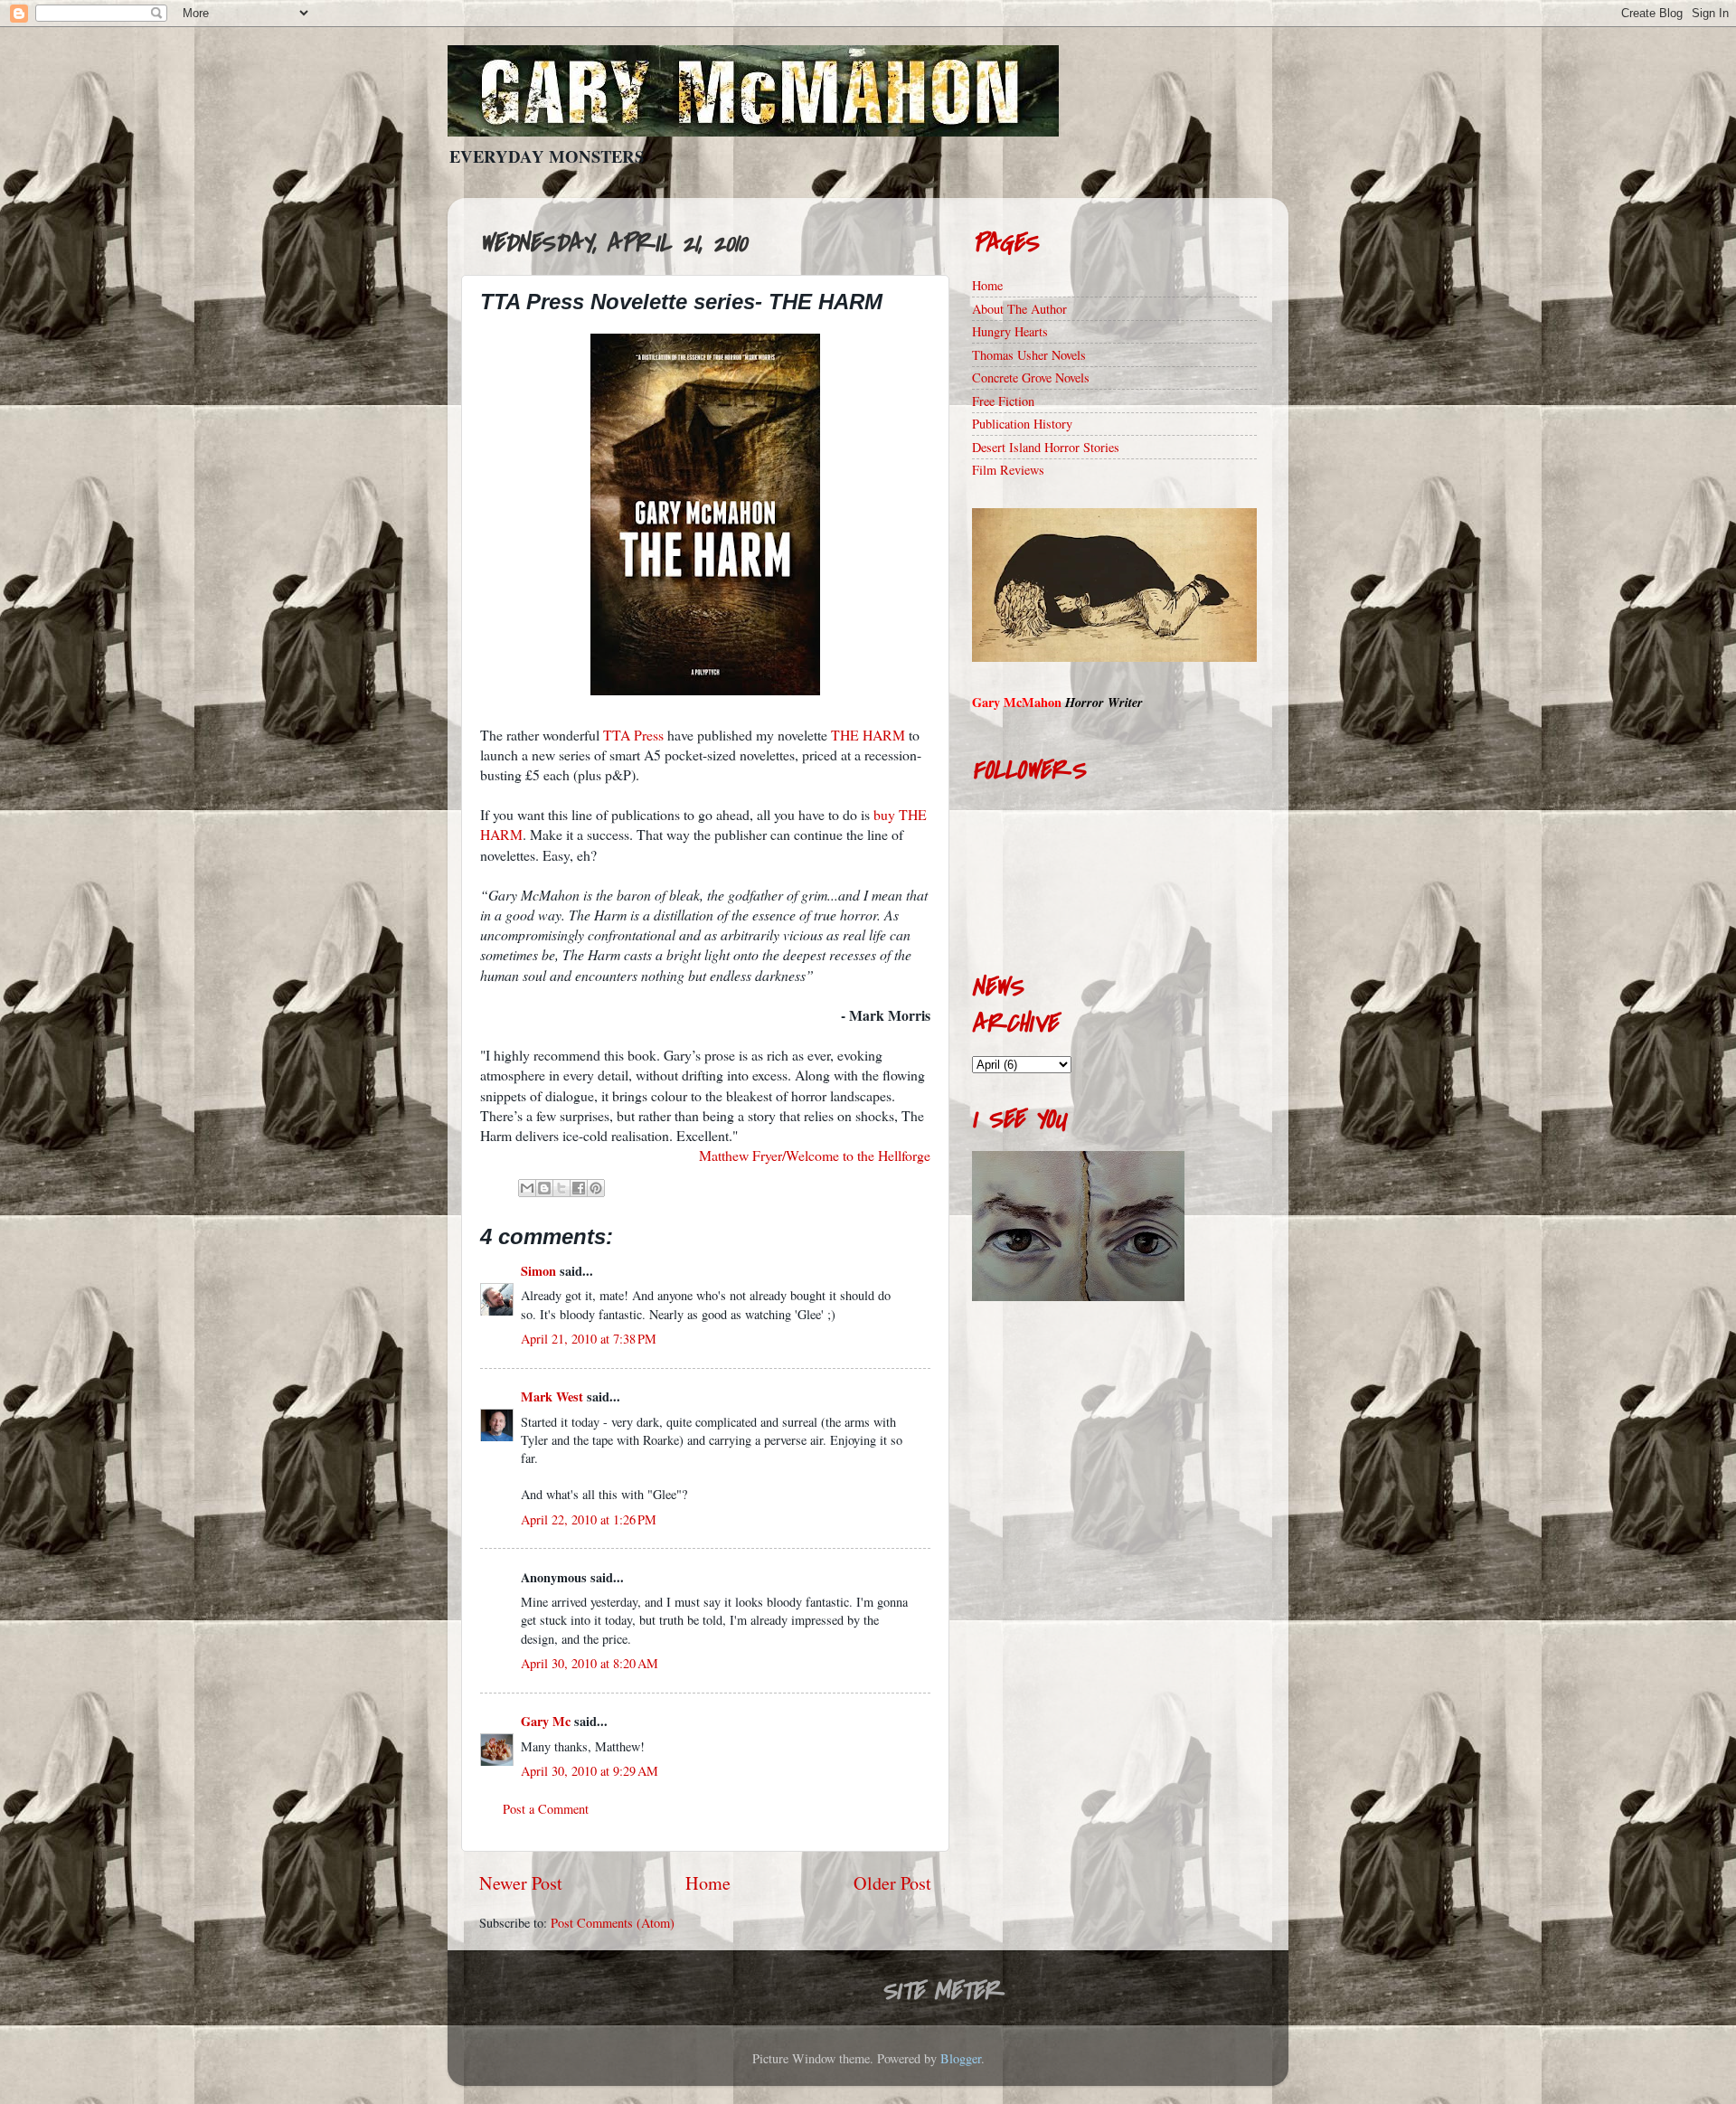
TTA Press (633, 735)
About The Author (1019, 309)
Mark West (552, 1396)
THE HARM (868, 735)
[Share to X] (561, 1188)
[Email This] (527, 1188)
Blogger (961, 2058)
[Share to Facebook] (579, 1188)
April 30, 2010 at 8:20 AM (590, 1663)
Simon (538, 1271)
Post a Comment (546, 1809)
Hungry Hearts (1010, 331)
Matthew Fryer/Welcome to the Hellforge (815, 1155)
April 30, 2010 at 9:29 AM (590, 1771)
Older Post (892, 1883)
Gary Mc (546, 1721)
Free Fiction (1003, 401)
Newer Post (521, 1883)
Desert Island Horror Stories (1046, 447)
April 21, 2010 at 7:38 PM (589, 1339)
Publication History (1022, 424)
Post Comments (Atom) (613, 1923)
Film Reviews (1008, 470)
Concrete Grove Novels (1031, 377)
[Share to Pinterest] (596, 1188)
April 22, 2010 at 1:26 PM (589, 1519)
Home (708, 1883)
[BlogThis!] (544, 1188)
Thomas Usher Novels (1029, 355)
